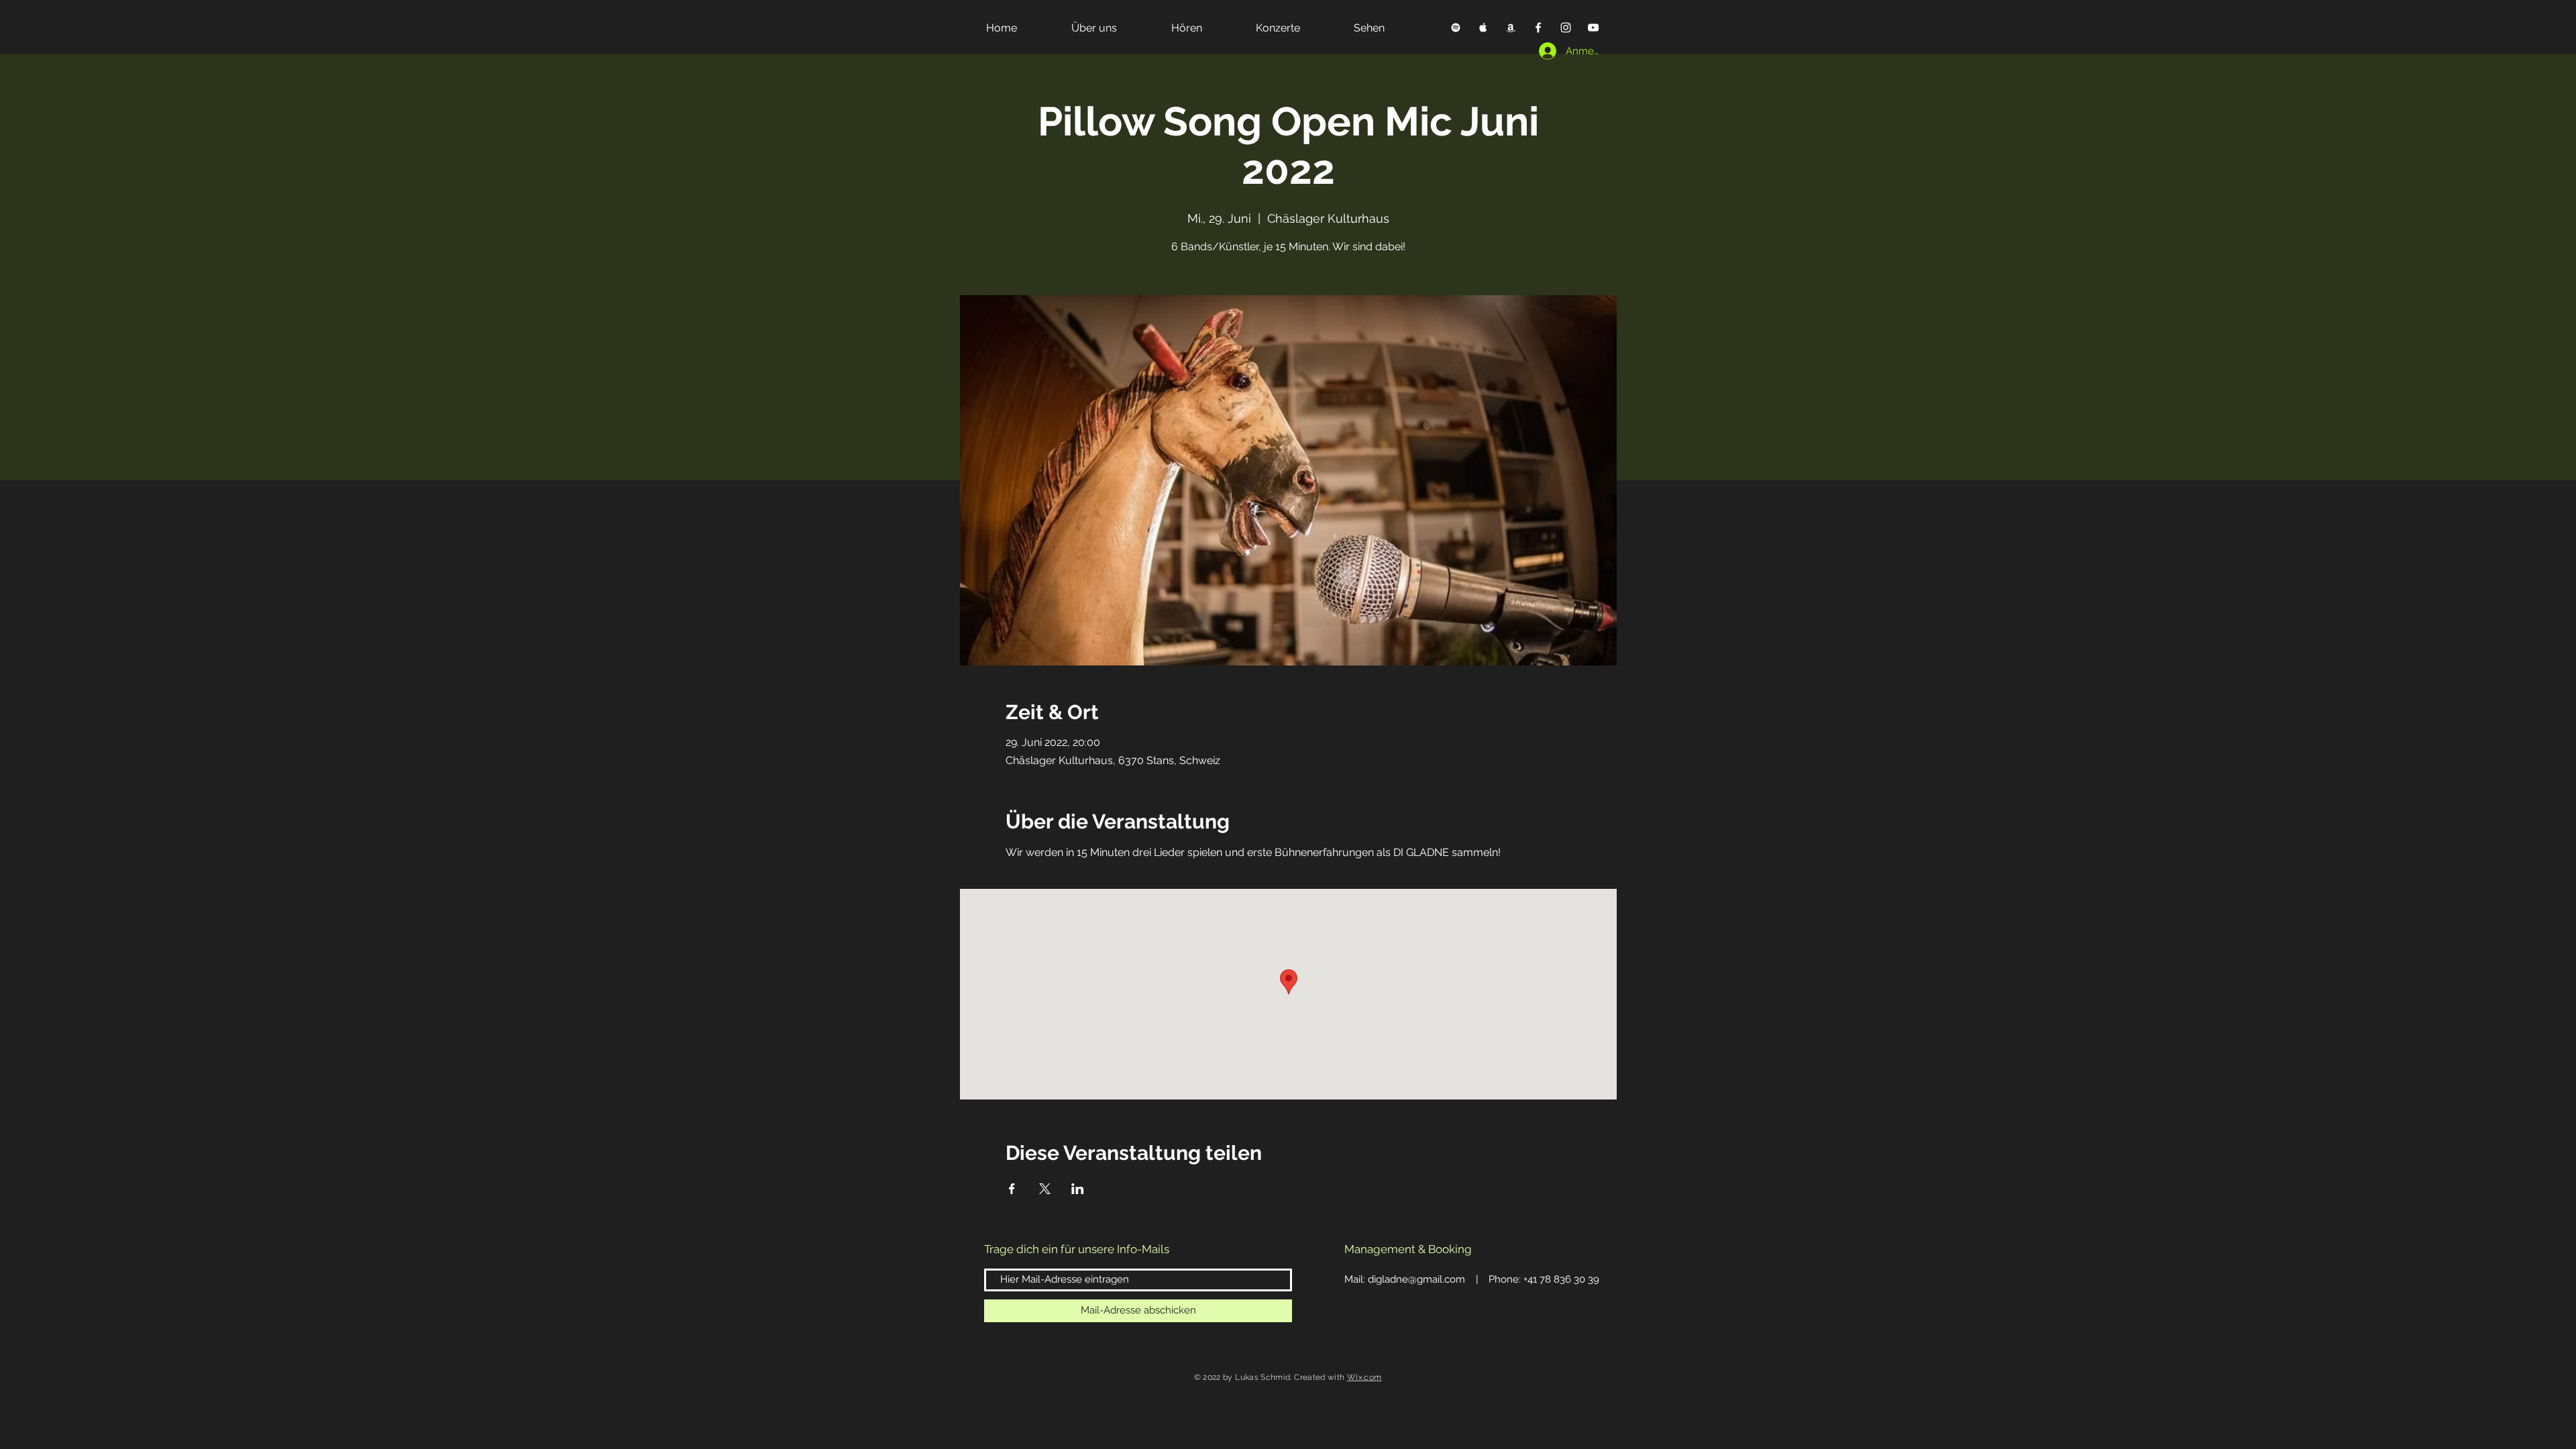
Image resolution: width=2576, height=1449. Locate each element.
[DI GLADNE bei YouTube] (1593, 28)
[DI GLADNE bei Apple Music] (1483, 28)
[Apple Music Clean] (1511, 28)
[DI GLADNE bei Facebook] (1538, 28)
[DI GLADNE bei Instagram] (1566, 28)
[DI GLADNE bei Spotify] (1456, 28)
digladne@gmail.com (1416, 1279)
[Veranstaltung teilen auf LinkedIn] (1078, 1189)
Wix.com (1364, 1377)
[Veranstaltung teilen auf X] (1045, 1189)
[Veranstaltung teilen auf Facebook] (1012, 1189)
